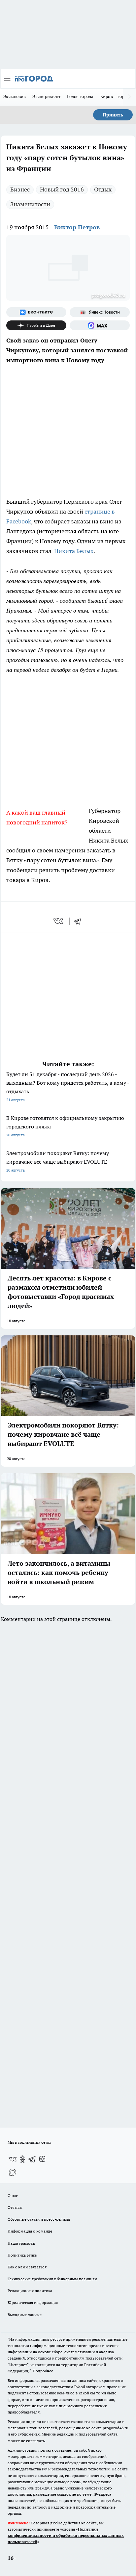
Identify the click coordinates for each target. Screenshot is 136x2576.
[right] (129, 97)
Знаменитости (30, 204)
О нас (13, 2196)
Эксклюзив (15, 96)
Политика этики (22, 2255)
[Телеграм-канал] (32, 2159)
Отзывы (15, 2207)
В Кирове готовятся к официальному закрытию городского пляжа (65, 1126)
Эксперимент (46, 96)
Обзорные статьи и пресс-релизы (39, 2219)
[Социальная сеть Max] (100, 325)
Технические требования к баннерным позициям (52, 2279)
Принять (113, 115)
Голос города (80, 96)
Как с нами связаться (27, 2267)
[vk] (59, 921)
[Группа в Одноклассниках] (22, 2159)
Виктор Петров (77, 227)
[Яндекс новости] (100, 312)
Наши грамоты (21, 2243)
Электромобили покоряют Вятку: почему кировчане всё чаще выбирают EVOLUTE (58, 1161)
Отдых (103, 189)
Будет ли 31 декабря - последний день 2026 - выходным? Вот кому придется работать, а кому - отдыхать (68, 1086)
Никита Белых (74, 551)
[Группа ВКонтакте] (36, 312)
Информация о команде (30, 2231)
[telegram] (80, 921)
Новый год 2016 (62, 189)
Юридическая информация (33, 2302)
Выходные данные (25, 2315)
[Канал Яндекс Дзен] (36, 325)
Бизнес (20, 189)
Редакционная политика (30, 2291)
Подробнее (43, 2371)
